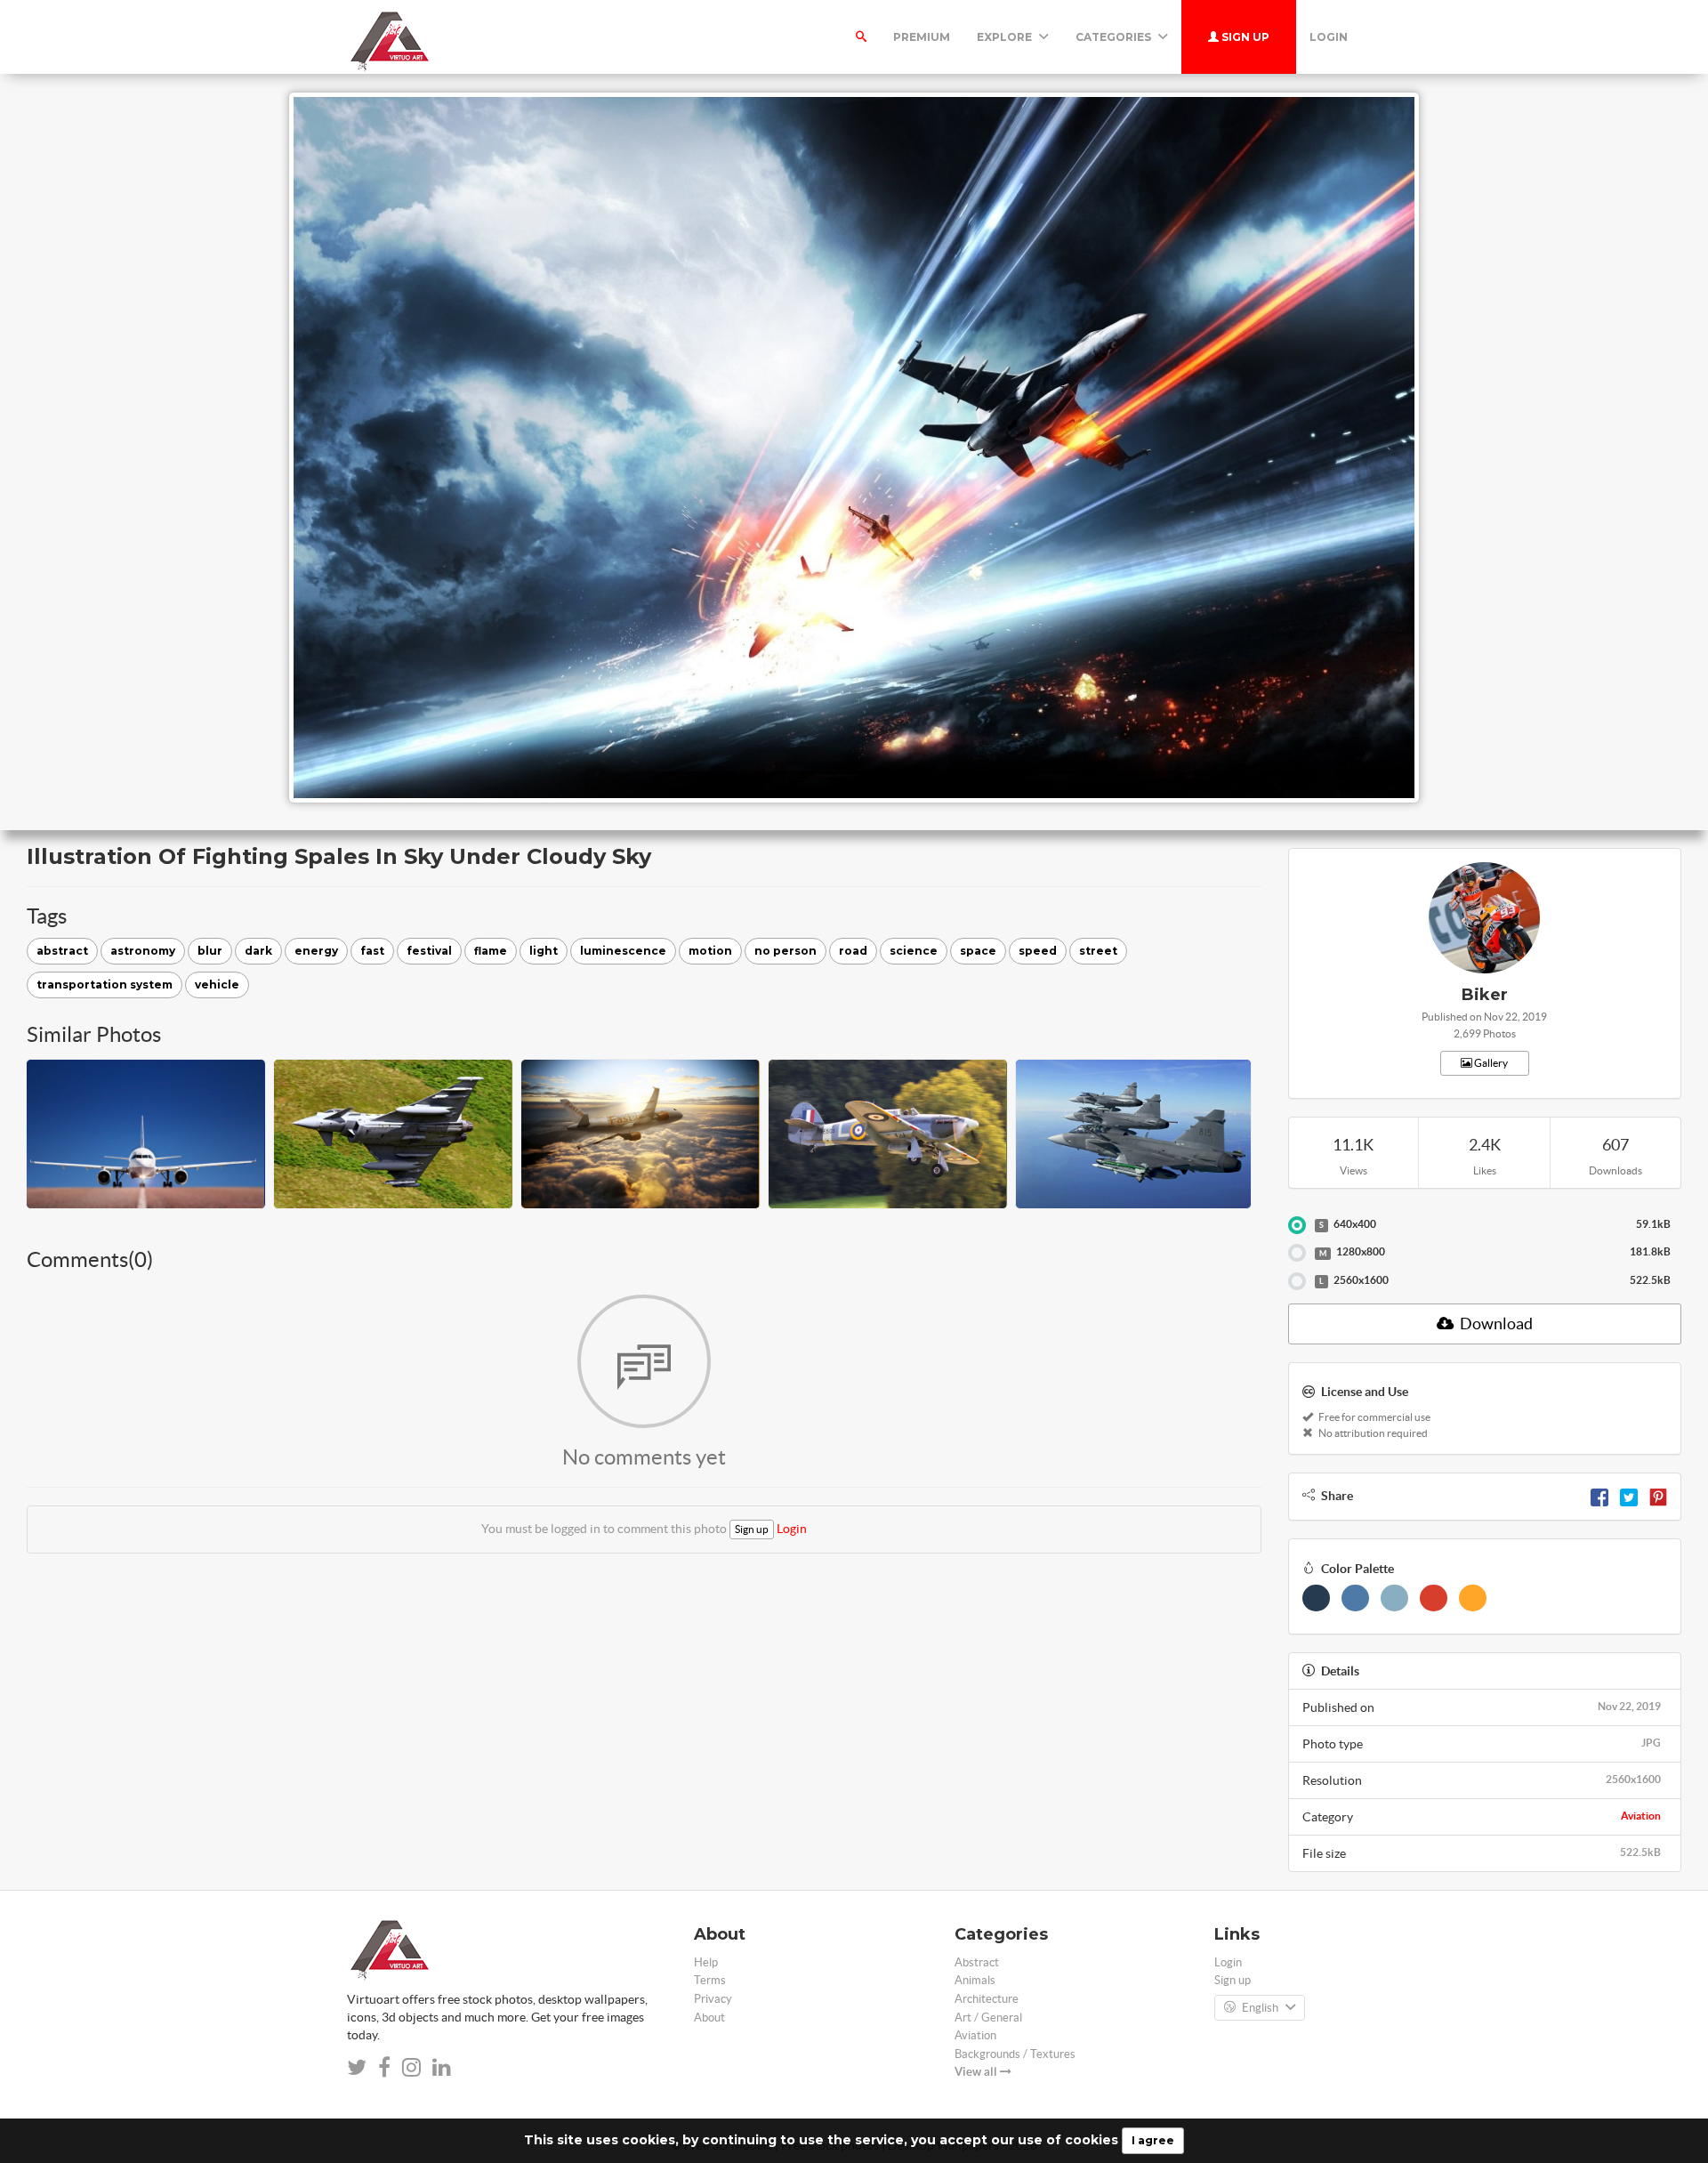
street (1098, 951)
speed (1038, 951)
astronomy (143, 951)
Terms (710, 1980)
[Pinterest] (1658, 1496)
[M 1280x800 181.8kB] (1297, 1253)
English (1260, 2008)
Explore (1006, 37)
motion (710, 951)
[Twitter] (1629, 1496)
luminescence (623, 951)
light (544, 951)
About (709, 2018)
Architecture (987, 1999)
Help (706, 1962)
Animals (975, 1980)
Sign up (1244, 37)
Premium (922, 37)
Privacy (713, 1999)
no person (786, 951)
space (978, 951)
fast (372, 951)
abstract (62, 951)
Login (1329, 37)
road (853, 951)
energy (316, 951)
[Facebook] (1599, 1496)
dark (258, 951)
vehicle (217, 985)
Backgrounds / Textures (1015, 2054)
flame (491, 951)
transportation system (105, 985)
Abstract (977, 1962)
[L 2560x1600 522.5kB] (1297, 1281)
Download (1495, 1324)
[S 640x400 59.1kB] (1297, 1225)
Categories (1115, 37)
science (914, 951)
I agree (1153, 2140)
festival (429, 951)
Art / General (988, 2018)
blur (210, 951)
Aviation (1641, 1816)
